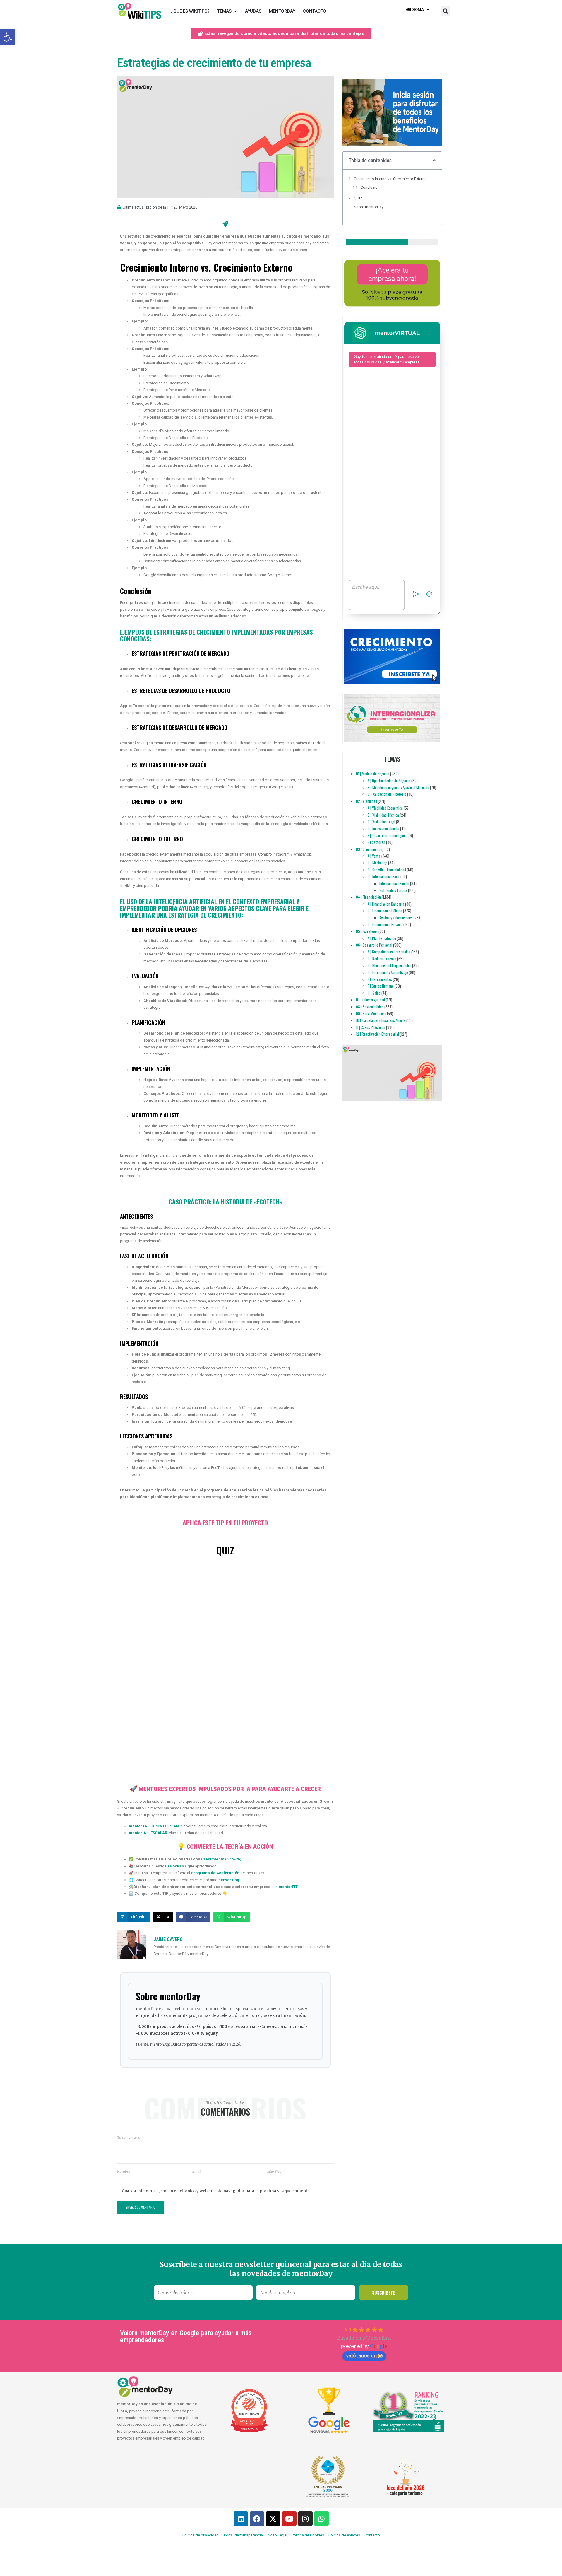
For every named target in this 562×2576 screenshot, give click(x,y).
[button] (446, 11)
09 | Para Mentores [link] (370, 1013)
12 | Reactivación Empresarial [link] (377, 1034)
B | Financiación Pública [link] (385, 911)
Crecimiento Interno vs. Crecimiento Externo (390, 179)
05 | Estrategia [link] (367, 931)
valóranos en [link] (361, 2355)
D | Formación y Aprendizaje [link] (388, 972)
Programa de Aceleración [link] (215, 1873)
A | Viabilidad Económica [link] (385, 808)
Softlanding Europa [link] (393, 890)
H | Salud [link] (374, 993)
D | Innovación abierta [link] (383, 828)
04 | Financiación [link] (368, 897)
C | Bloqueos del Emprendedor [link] (389, 965)
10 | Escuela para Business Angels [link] (381, 1020)
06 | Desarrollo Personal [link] (374, 945)
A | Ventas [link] (375, 856)
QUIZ (358, 198)
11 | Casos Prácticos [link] (371, 1027)
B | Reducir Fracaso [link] (382, 959)
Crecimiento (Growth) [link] (221, 1859)
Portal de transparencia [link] (243, 2535)
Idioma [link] (417, 10)
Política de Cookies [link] (308, 2535)
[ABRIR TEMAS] (235, 11)
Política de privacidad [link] (201, 2535)
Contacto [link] (372, 2535)
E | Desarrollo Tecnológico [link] (387, 835)
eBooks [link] (174, 1866)
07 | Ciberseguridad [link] (370, 1000)
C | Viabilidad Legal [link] (381, 822)
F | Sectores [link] (376, 842)
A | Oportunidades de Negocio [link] (389, 781)
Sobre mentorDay (369, 207)
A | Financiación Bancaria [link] (386, 904)
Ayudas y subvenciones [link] (396, 918)
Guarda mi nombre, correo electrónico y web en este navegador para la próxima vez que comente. (216, 2191)
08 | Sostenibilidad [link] (370, 1007)
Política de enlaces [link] (344, 2535)
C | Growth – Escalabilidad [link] (387, 870)
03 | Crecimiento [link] (368, 849)
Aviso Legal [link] (277, 2535)
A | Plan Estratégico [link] (382, 938)
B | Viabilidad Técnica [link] (383, 815)
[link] (8, 37)
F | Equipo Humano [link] (381, 986)
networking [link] (229, 1880)
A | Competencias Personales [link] (389, 952)
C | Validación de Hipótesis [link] (387, 794)
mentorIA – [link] (139, 1833)
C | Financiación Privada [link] (385, 924)
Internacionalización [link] (394, 883)
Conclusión (370, 187)
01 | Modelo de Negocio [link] (373, 774)
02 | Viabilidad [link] (366, 801)
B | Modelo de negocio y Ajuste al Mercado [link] (398, 787)
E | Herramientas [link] (380, 979)
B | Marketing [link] (377, 863)
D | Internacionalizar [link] (383, 876)
